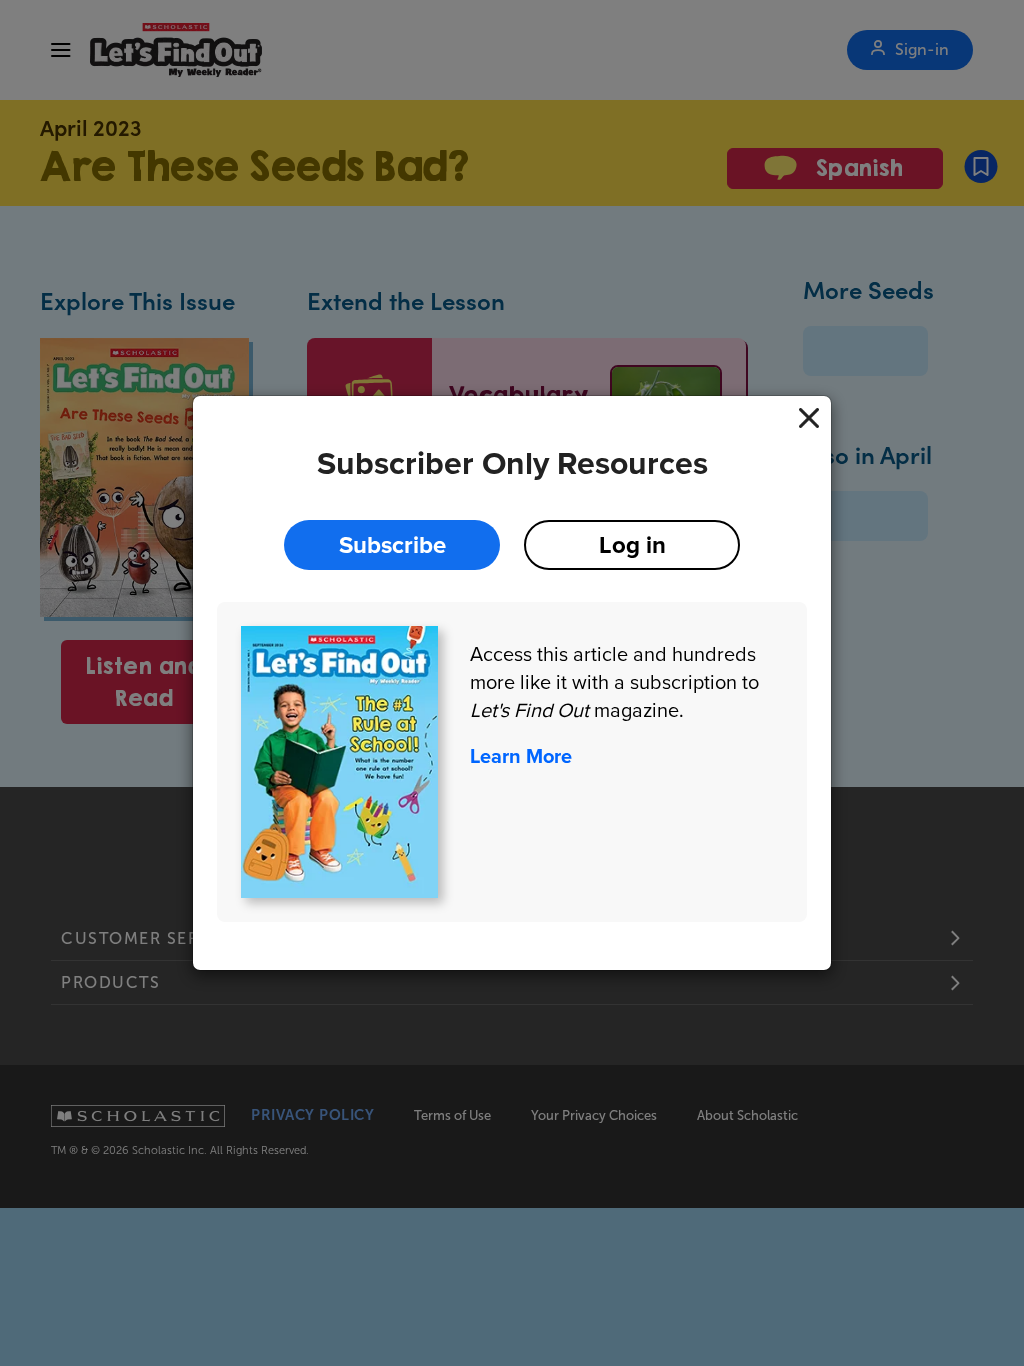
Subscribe (392, 544)
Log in (632, 544)
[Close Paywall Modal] (809, 418)
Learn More (521, 756)
